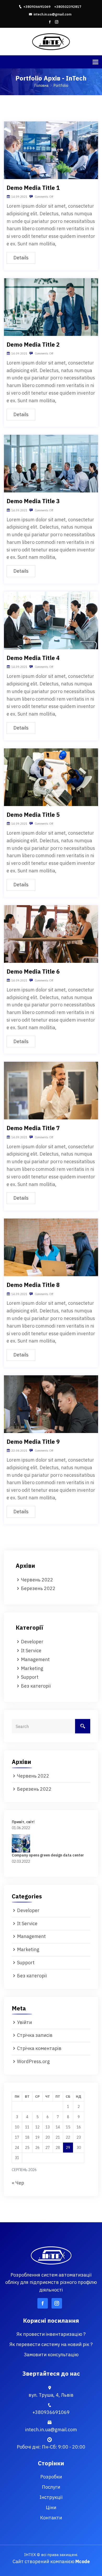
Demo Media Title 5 (33, 815)
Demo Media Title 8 (33, 1285)
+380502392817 (68, 7)
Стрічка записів (35, 2035)
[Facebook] (50, 22)
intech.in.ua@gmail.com (52, 14)
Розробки (51, 2477)
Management (35, 1659)
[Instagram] (57, 22)
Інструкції (51, 2497)
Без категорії (36, 1686)
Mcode (83, 2561)
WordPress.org (33, 2061)
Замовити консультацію (51, 2355)
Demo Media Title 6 (33, 971)
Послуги (51, 2487)
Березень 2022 (38, 1588)
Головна (42, 85)
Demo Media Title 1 (33, 188)
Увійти (24, 2022)
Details (21, 258)
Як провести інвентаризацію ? (51, 2334)
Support (30, 1677)
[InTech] (51, 41)
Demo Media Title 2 (33, 344)
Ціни (51, 2507)
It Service (31, 1651)
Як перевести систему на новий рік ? (51, 2344)
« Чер (18, 2183)
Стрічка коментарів (39, 2048)
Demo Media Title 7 (33, 1128)
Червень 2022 (37, 1580)
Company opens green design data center (48, 1855)
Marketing (32, 1668)
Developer (32, 1642)
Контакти (51, 2518)
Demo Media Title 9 (33, 1442)
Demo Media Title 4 (33, 658)
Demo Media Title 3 (33, 501)
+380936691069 (37, 7)
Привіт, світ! (23, 1822)
